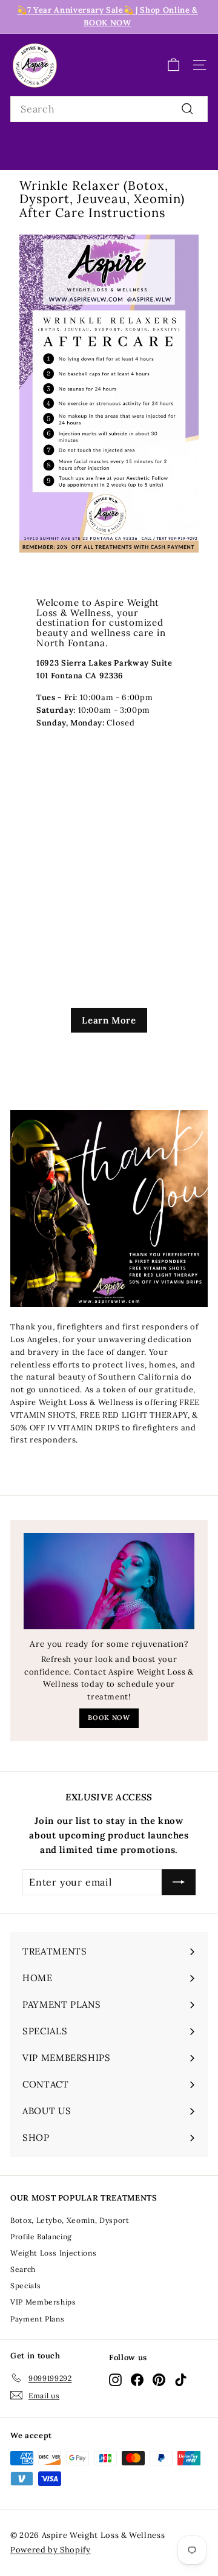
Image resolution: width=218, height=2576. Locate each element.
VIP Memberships (43, 2302)
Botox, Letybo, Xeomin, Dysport (70, 2220)
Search (23, 2269)
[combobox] (109, 109)
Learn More (109, 1020)
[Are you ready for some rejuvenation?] (109, 1581)
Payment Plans (37, 2319)
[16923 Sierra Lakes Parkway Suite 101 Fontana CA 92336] (109, 758)
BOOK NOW (109, 1718)
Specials (25, 2286)
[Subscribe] (179, 1883)
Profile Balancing (41, 2237)
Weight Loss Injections (53, 2253)
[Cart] (173, 65)
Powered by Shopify (51, 2550)
